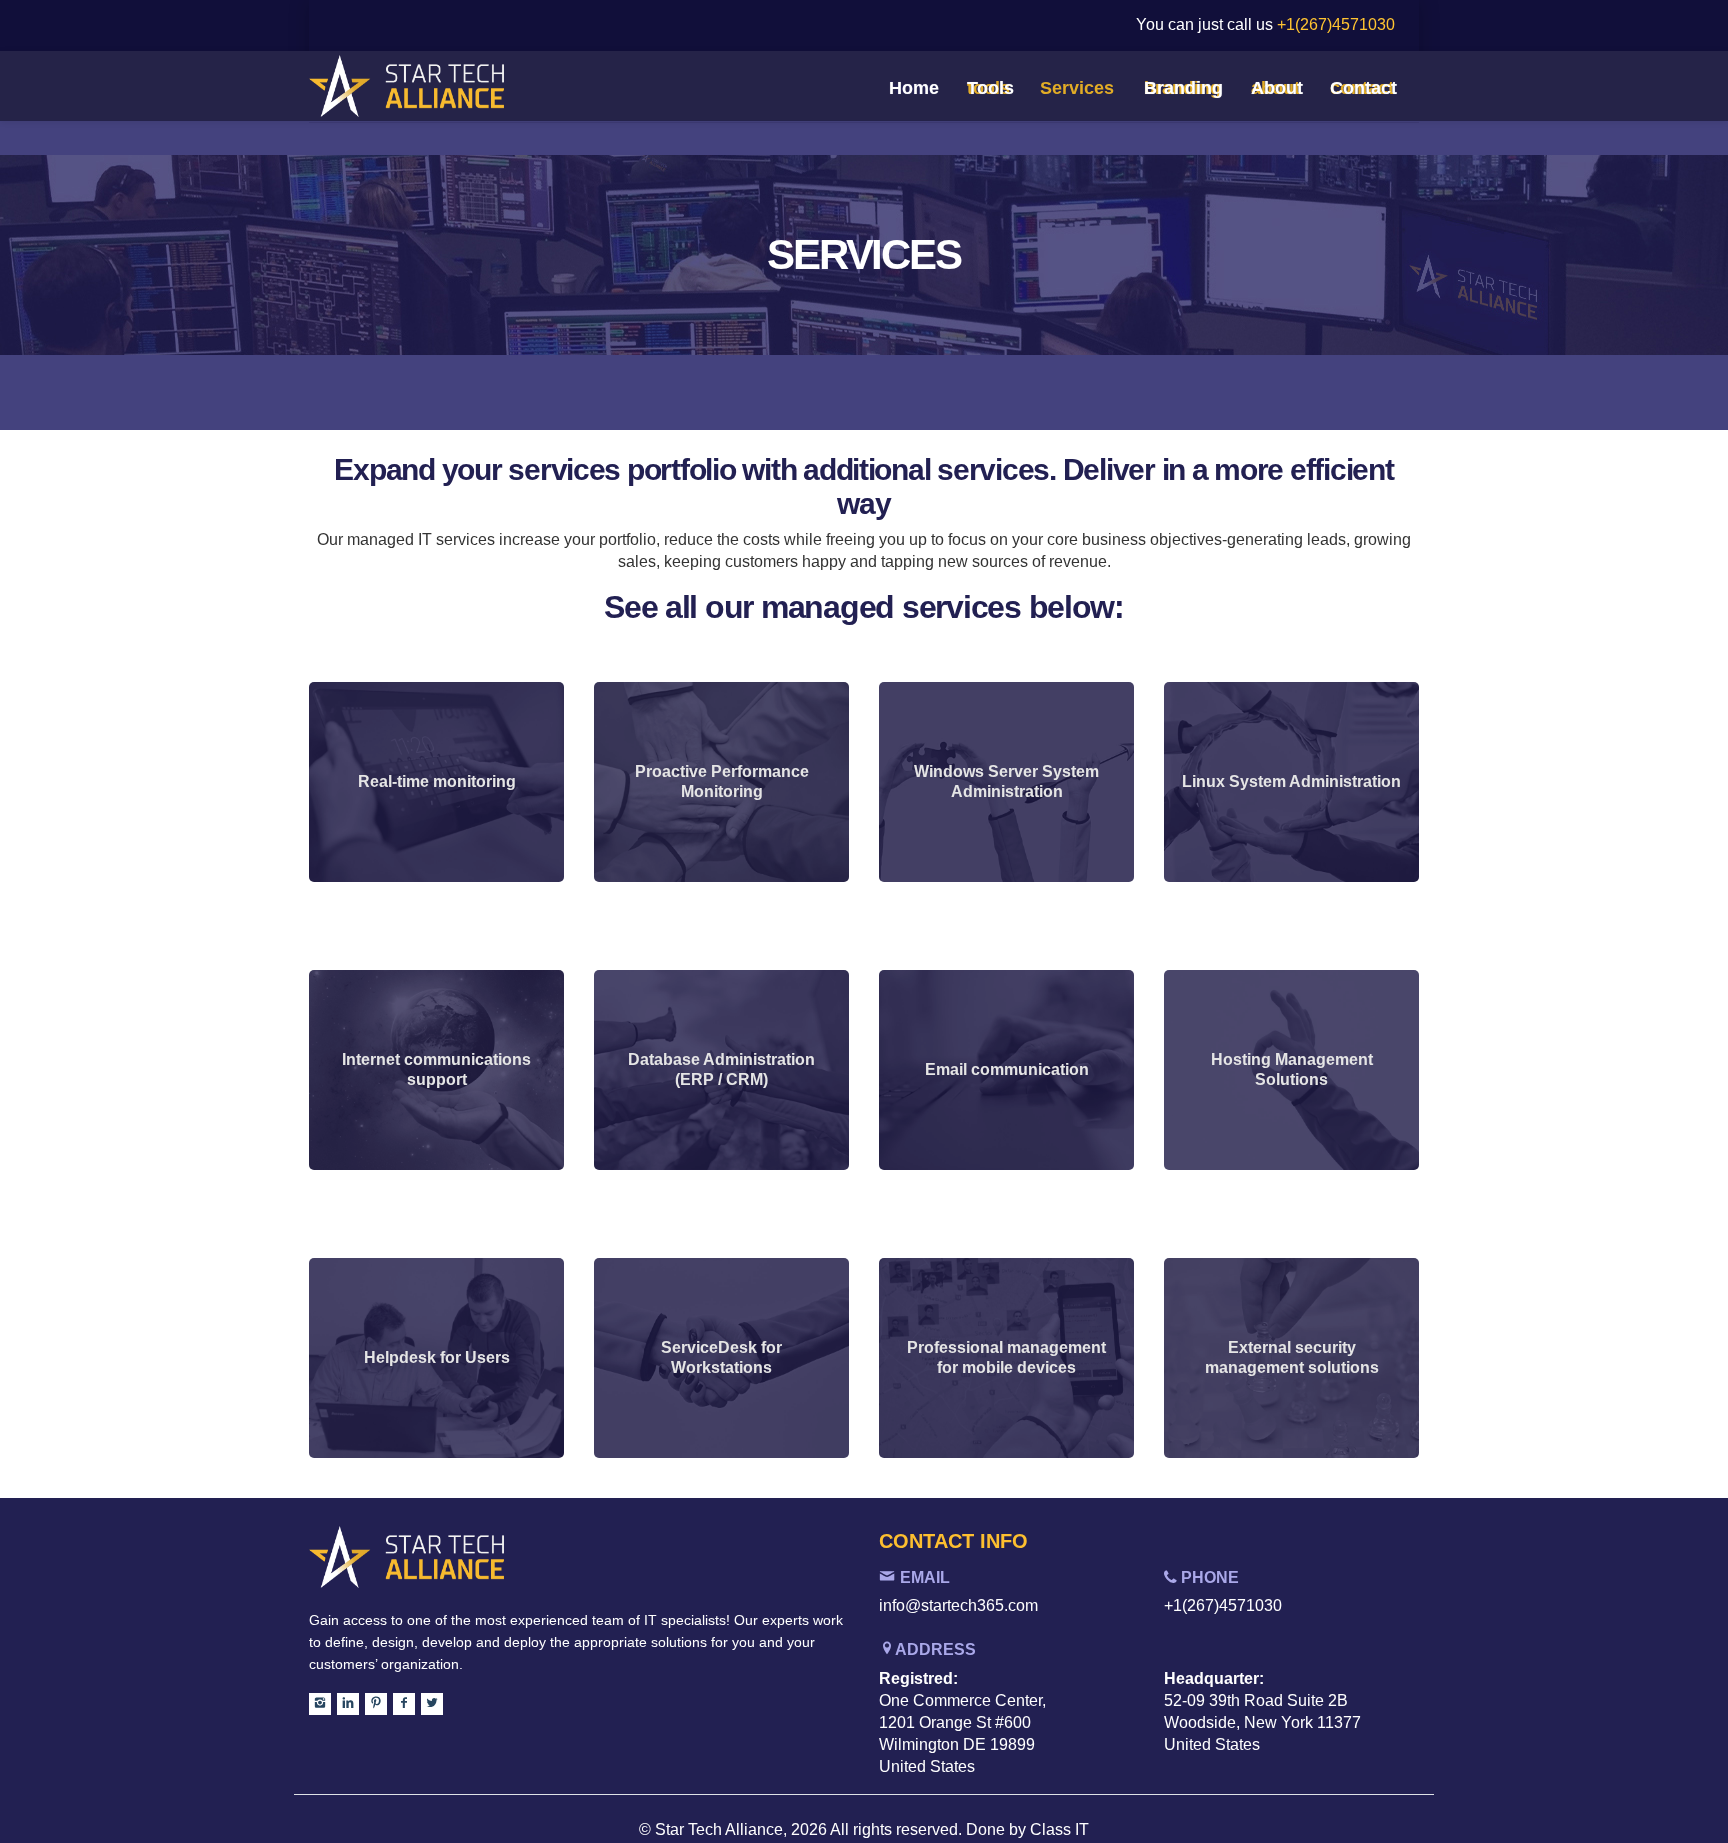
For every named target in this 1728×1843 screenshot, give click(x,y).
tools (988, 88)
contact (1362, 88)
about (1275, 88)
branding (1182, 88)
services (1077, 88)
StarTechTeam (432, 90)
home (913, 88)
